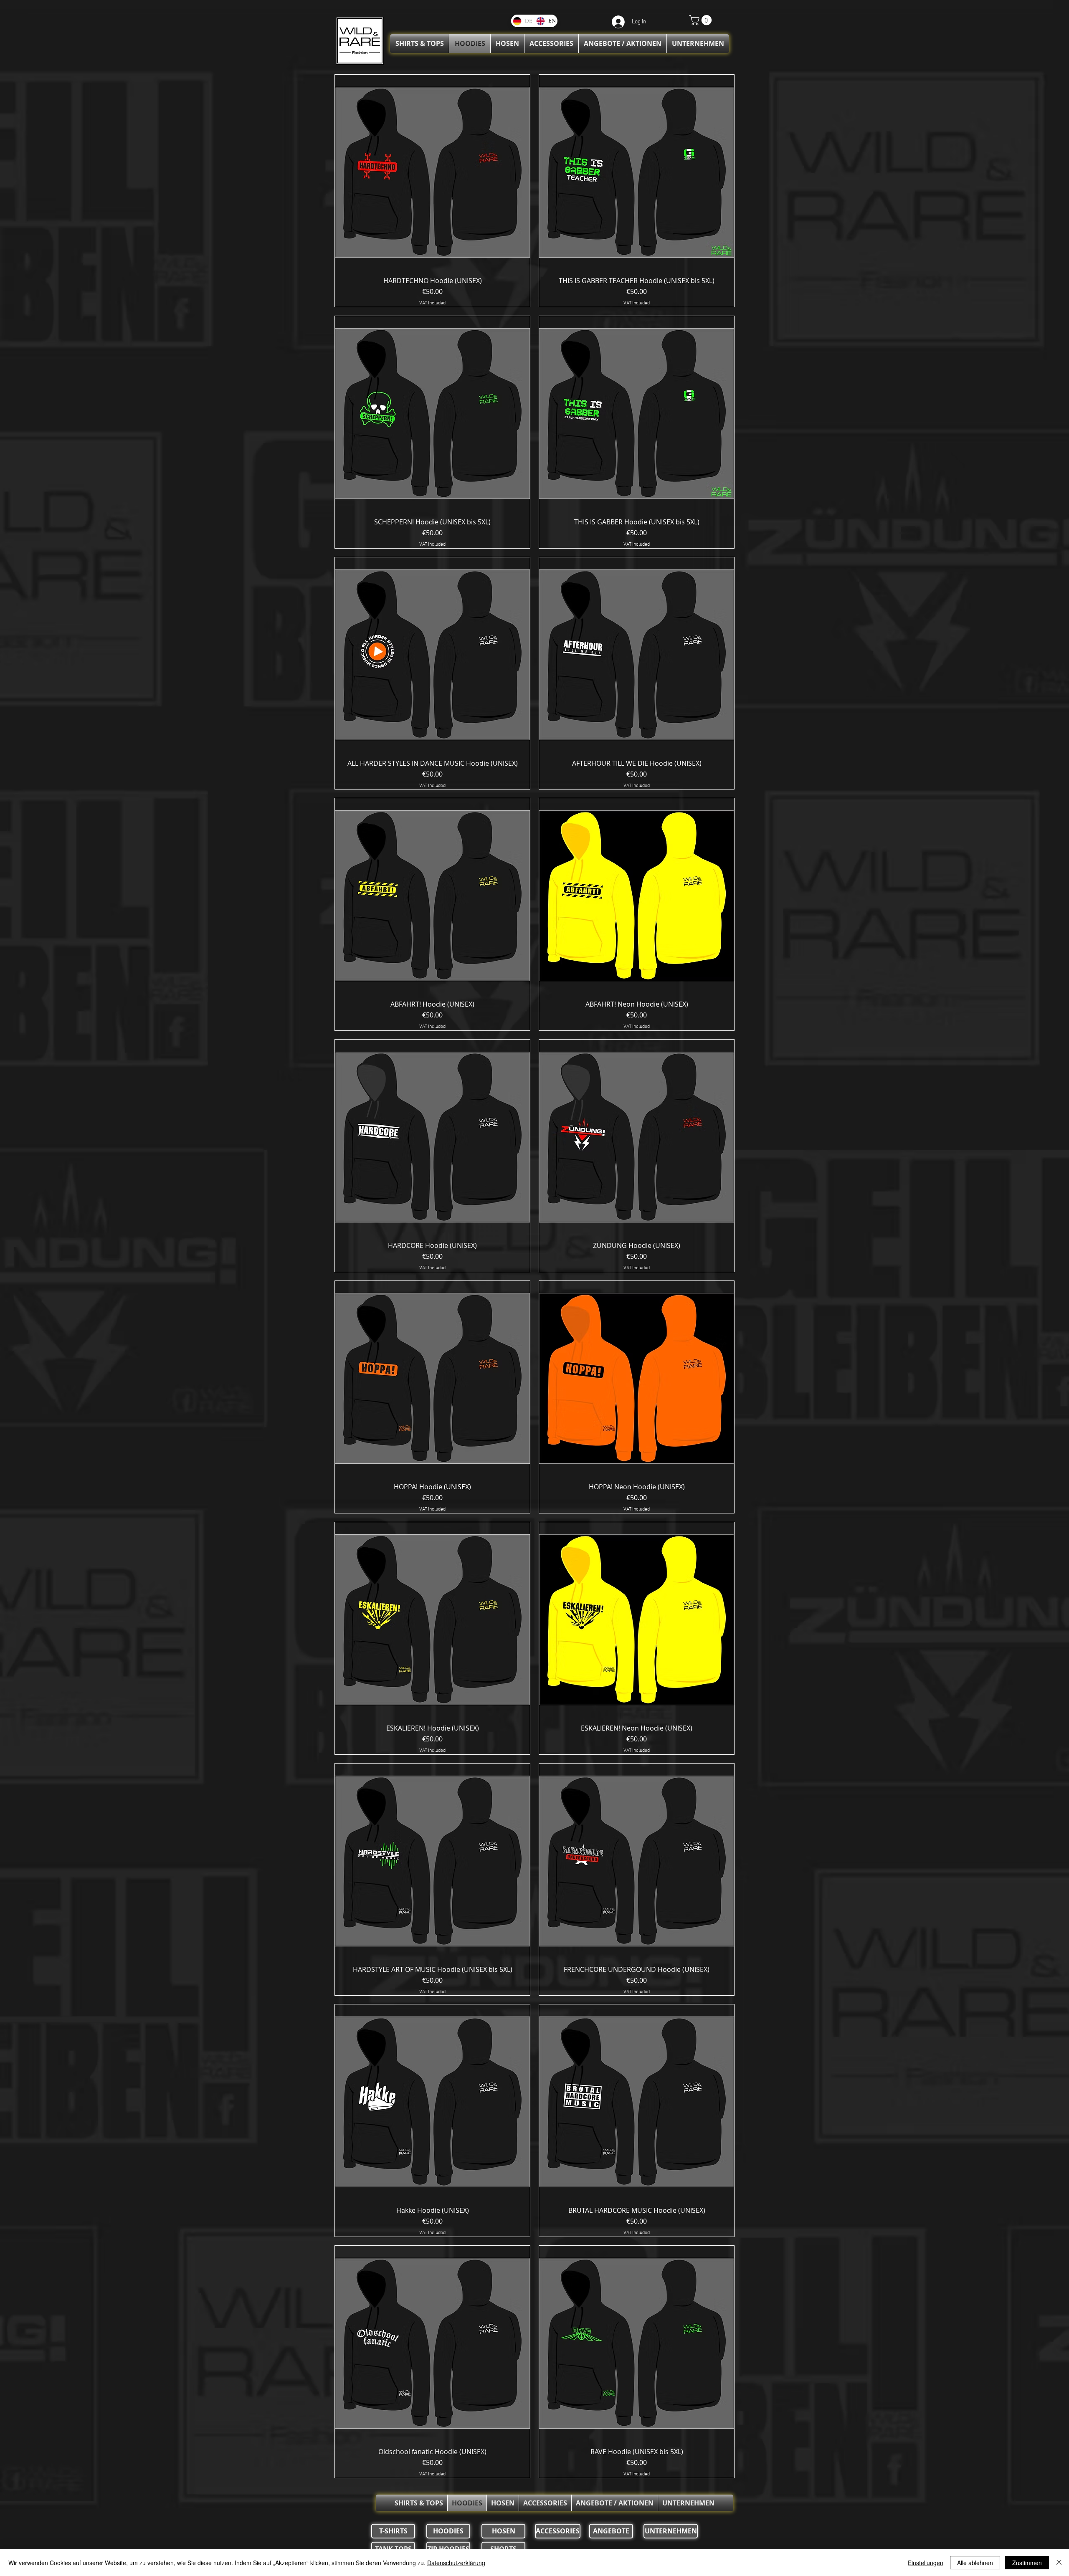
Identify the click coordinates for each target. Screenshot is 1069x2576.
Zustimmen (1027, 2563)
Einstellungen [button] (926, 2563)
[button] (702, 20)
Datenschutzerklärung (456, 2563)
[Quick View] (432, 172)
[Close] (1059, 2563)
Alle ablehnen (975, 2563)
